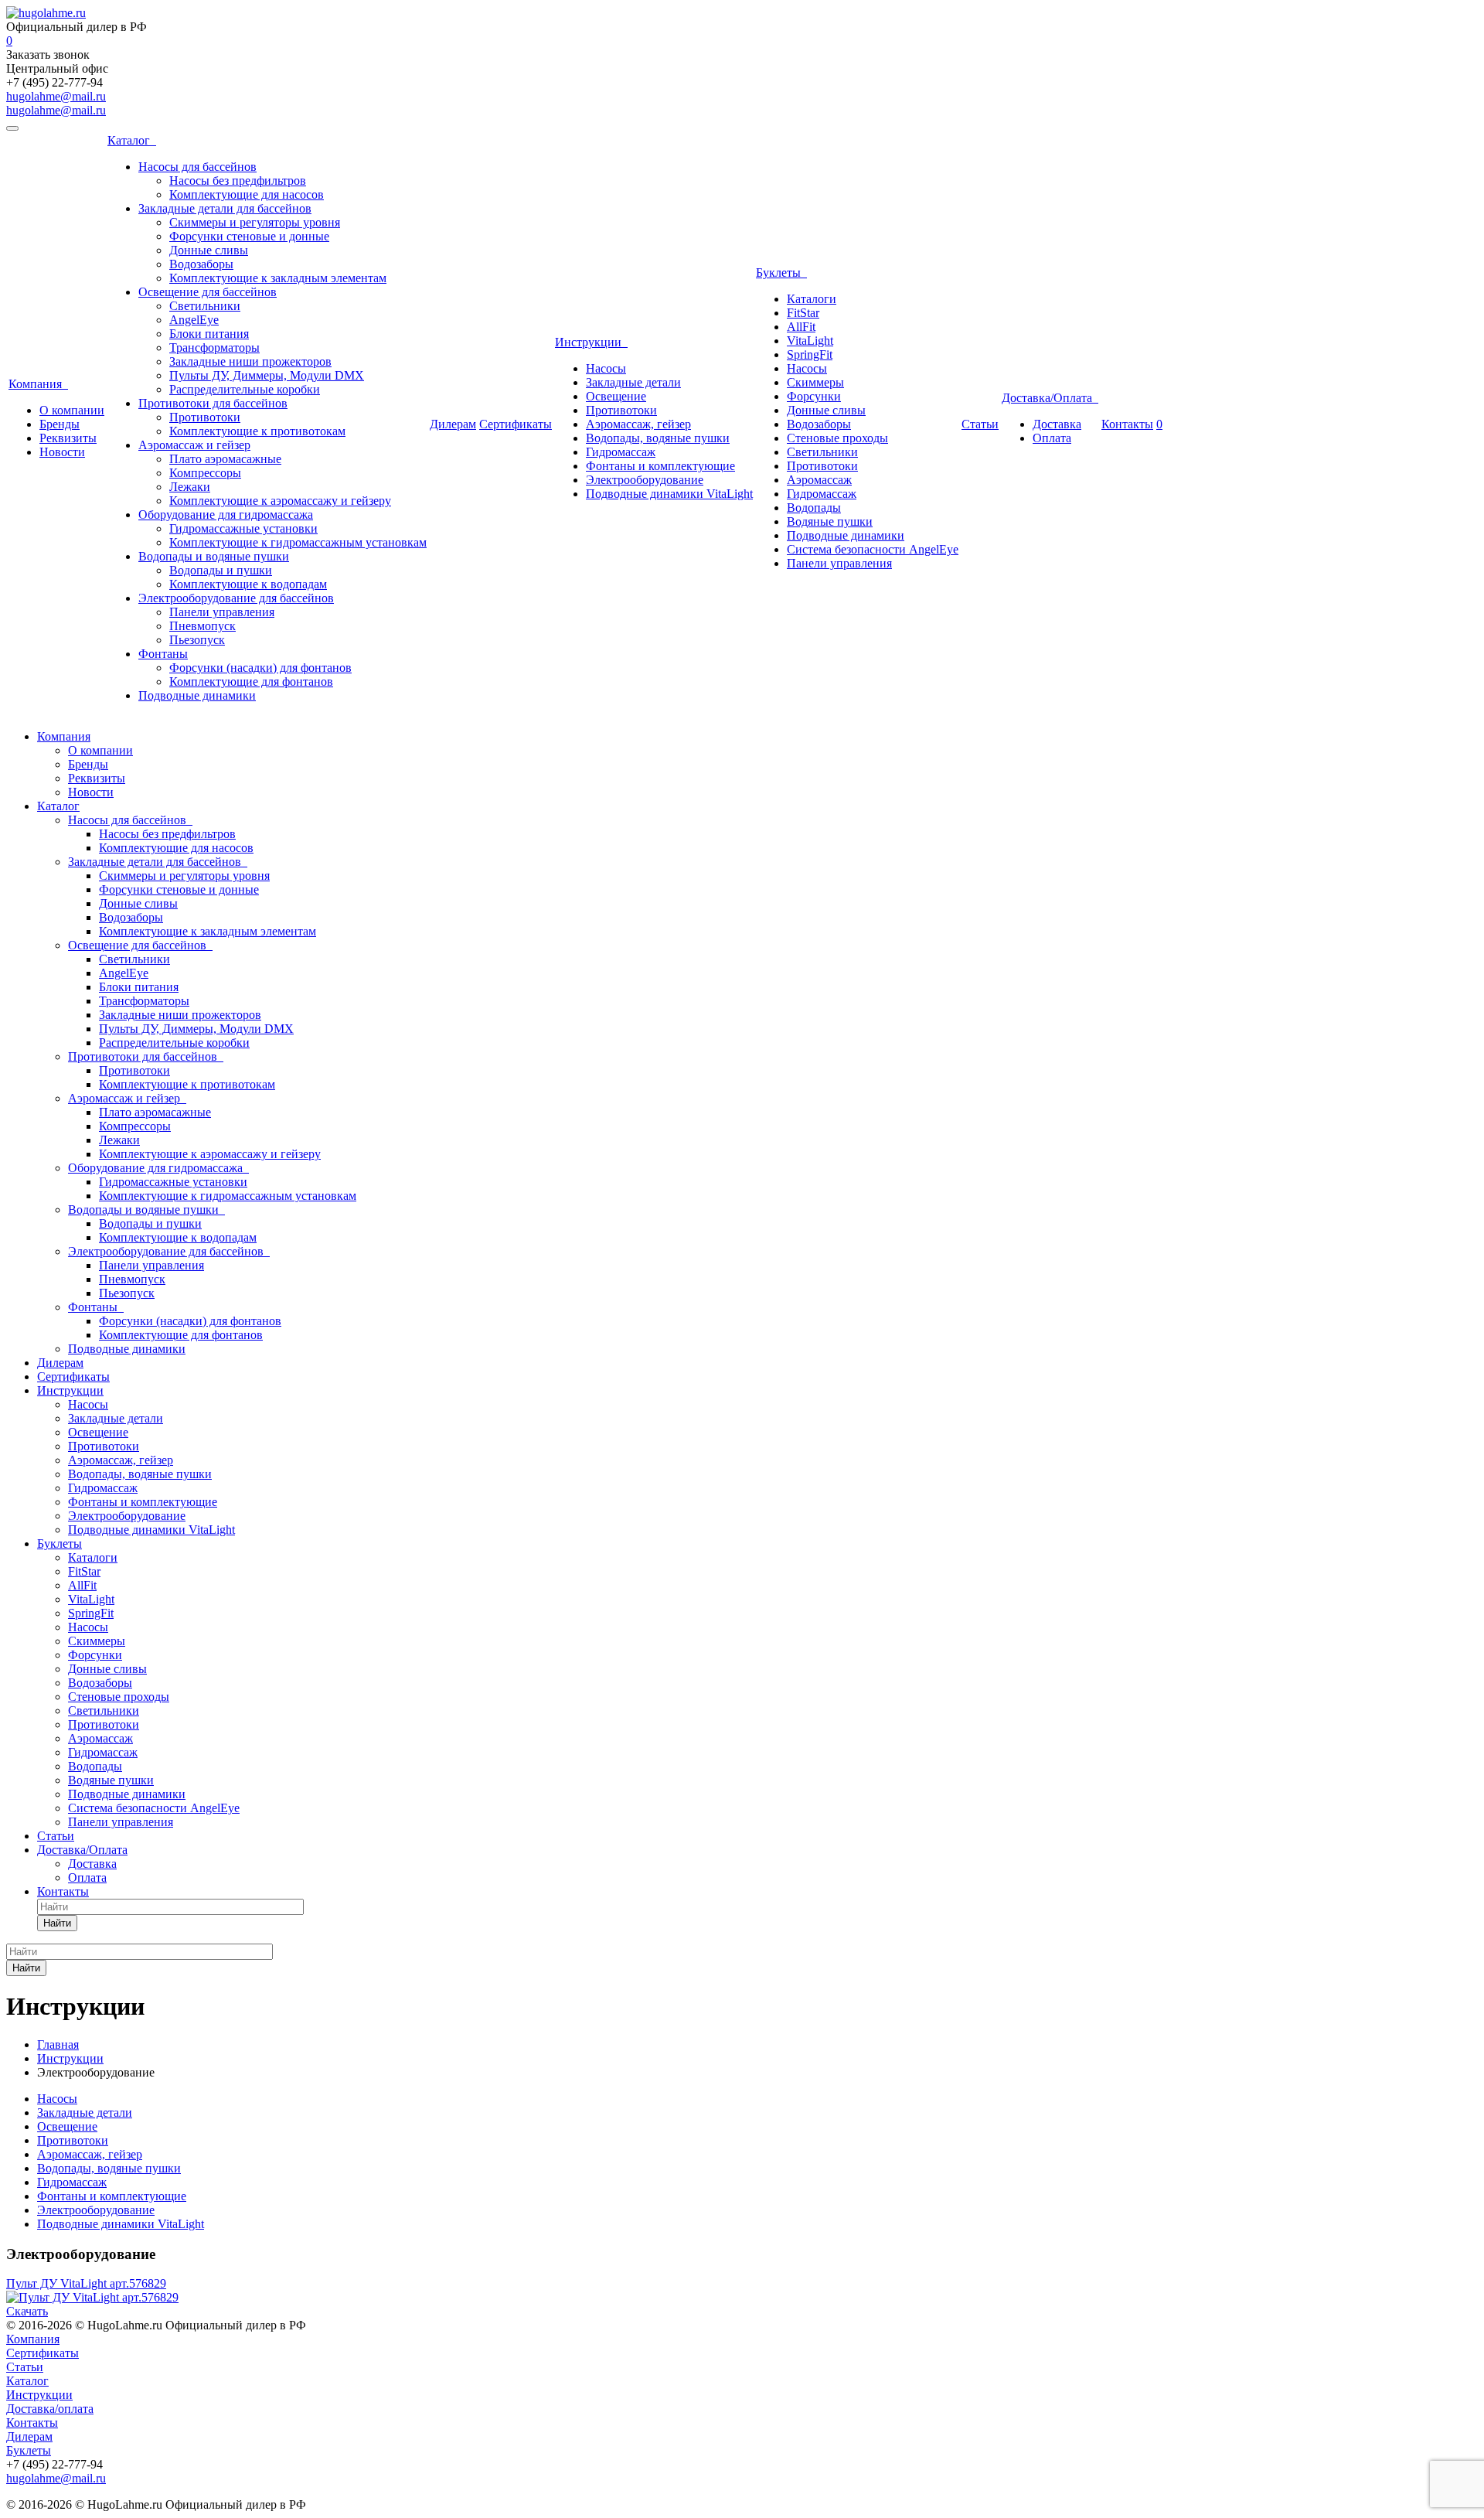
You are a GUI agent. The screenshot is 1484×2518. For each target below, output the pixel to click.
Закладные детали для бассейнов (225, 208)
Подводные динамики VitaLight (669, 494)
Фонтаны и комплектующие (660, 466)
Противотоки (205, 417)
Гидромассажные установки (243, 528)
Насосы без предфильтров (238, 181)
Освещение (616, 396)
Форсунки (814, 396)
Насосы (606, 368)
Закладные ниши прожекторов (250, 361)
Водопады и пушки (221, 570)
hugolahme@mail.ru (56, 96)
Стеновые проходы (837, 438)
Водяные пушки (830, 521)
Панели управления (222, 612)
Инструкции (591, 342)
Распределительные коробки (245, 389)
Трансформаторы (214, 348)
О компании (72, 410)
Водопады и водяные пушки (214, 556)
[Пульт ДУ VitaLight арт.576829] (92, 2297)
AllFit (801, 327)
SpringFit (810, 354)
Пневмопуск (203, 626)
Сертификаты (516, 424)
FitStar (803, 313)
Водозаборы (201, 264)
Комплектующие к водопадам (248, 584)
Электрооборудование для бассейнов (236, 598)
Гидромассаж (621, 452)
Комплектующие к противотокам (257, 431)
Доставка (1057, 424)
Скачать (27, 2311)
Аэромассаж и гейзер (194, 445)
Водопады (814, 508)
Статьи (980, 424)
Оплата (1052, 438)
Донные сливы (209, 250)
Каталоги (812, 299)
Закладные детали (633, 382)
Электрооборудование (645, 480)
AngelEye (194, 320)
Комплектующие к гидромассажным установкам (298, 542)
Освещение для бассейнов (208, 292)
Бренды (60, 424)
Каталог (132, 140)
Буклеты (781, 273)
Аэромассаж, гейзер (638, 424)
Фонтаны (163, 654)
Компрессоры (205, 473)
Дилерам (453, 424)
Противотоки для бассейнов (213, 403)
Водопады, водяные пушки (658, 438)
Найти (57, 1923)
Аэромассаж (819, 480)
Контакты (1127, 424)
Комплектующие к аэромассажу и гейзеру (280, 501)
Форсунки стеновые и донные (249, 236)
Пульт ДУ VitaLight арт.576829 (86, 2283)
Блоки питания (209, 334)
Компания (38, 384)
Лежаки (190, 487)
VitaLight (810, 341)
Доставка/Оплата (1050, 398)
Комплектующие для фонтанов (251, 681)
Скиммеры (815, 382)
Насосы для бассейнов (197, 167)
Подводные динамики (197, 695)
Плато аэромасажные (225, 459)
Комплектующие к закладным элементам (278, 278)
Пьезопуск (197, 640)
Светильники (205, 306)
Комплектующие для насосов (247, 194)
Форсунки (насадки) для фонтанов (260, 668)
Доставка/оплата (50, 2409)
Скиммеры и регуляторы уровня (255, 222)
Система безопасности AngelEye (873, 549)
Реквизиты (68, 438)
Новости (62, 452)
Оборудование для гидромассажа (226, 515)
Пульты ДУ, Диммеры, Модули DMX (267, 375)
